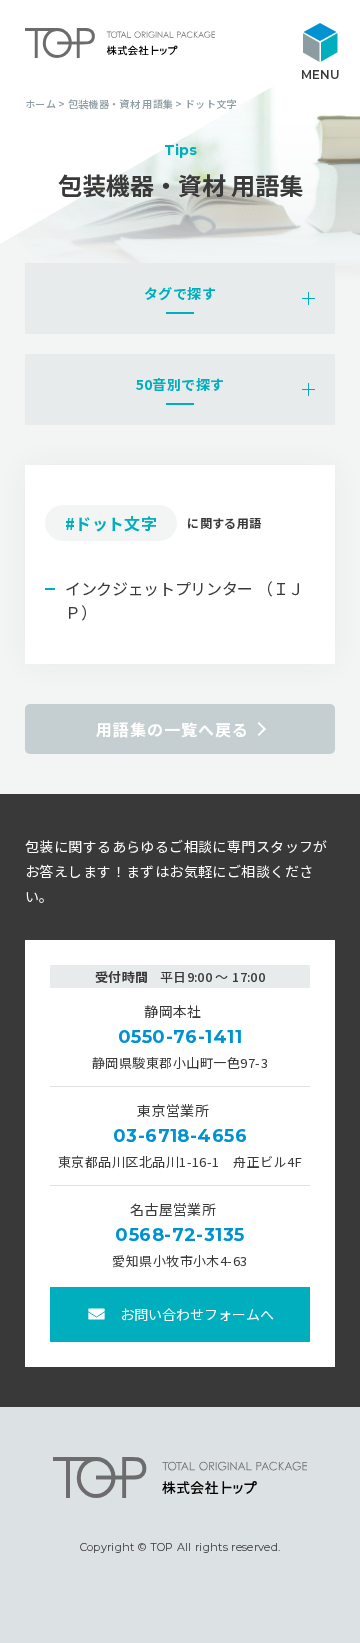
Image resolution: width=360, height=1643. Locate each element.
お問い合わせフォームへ (197, 1314)
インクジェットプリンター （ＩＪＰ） (184, 600)
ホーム (40, 103)
